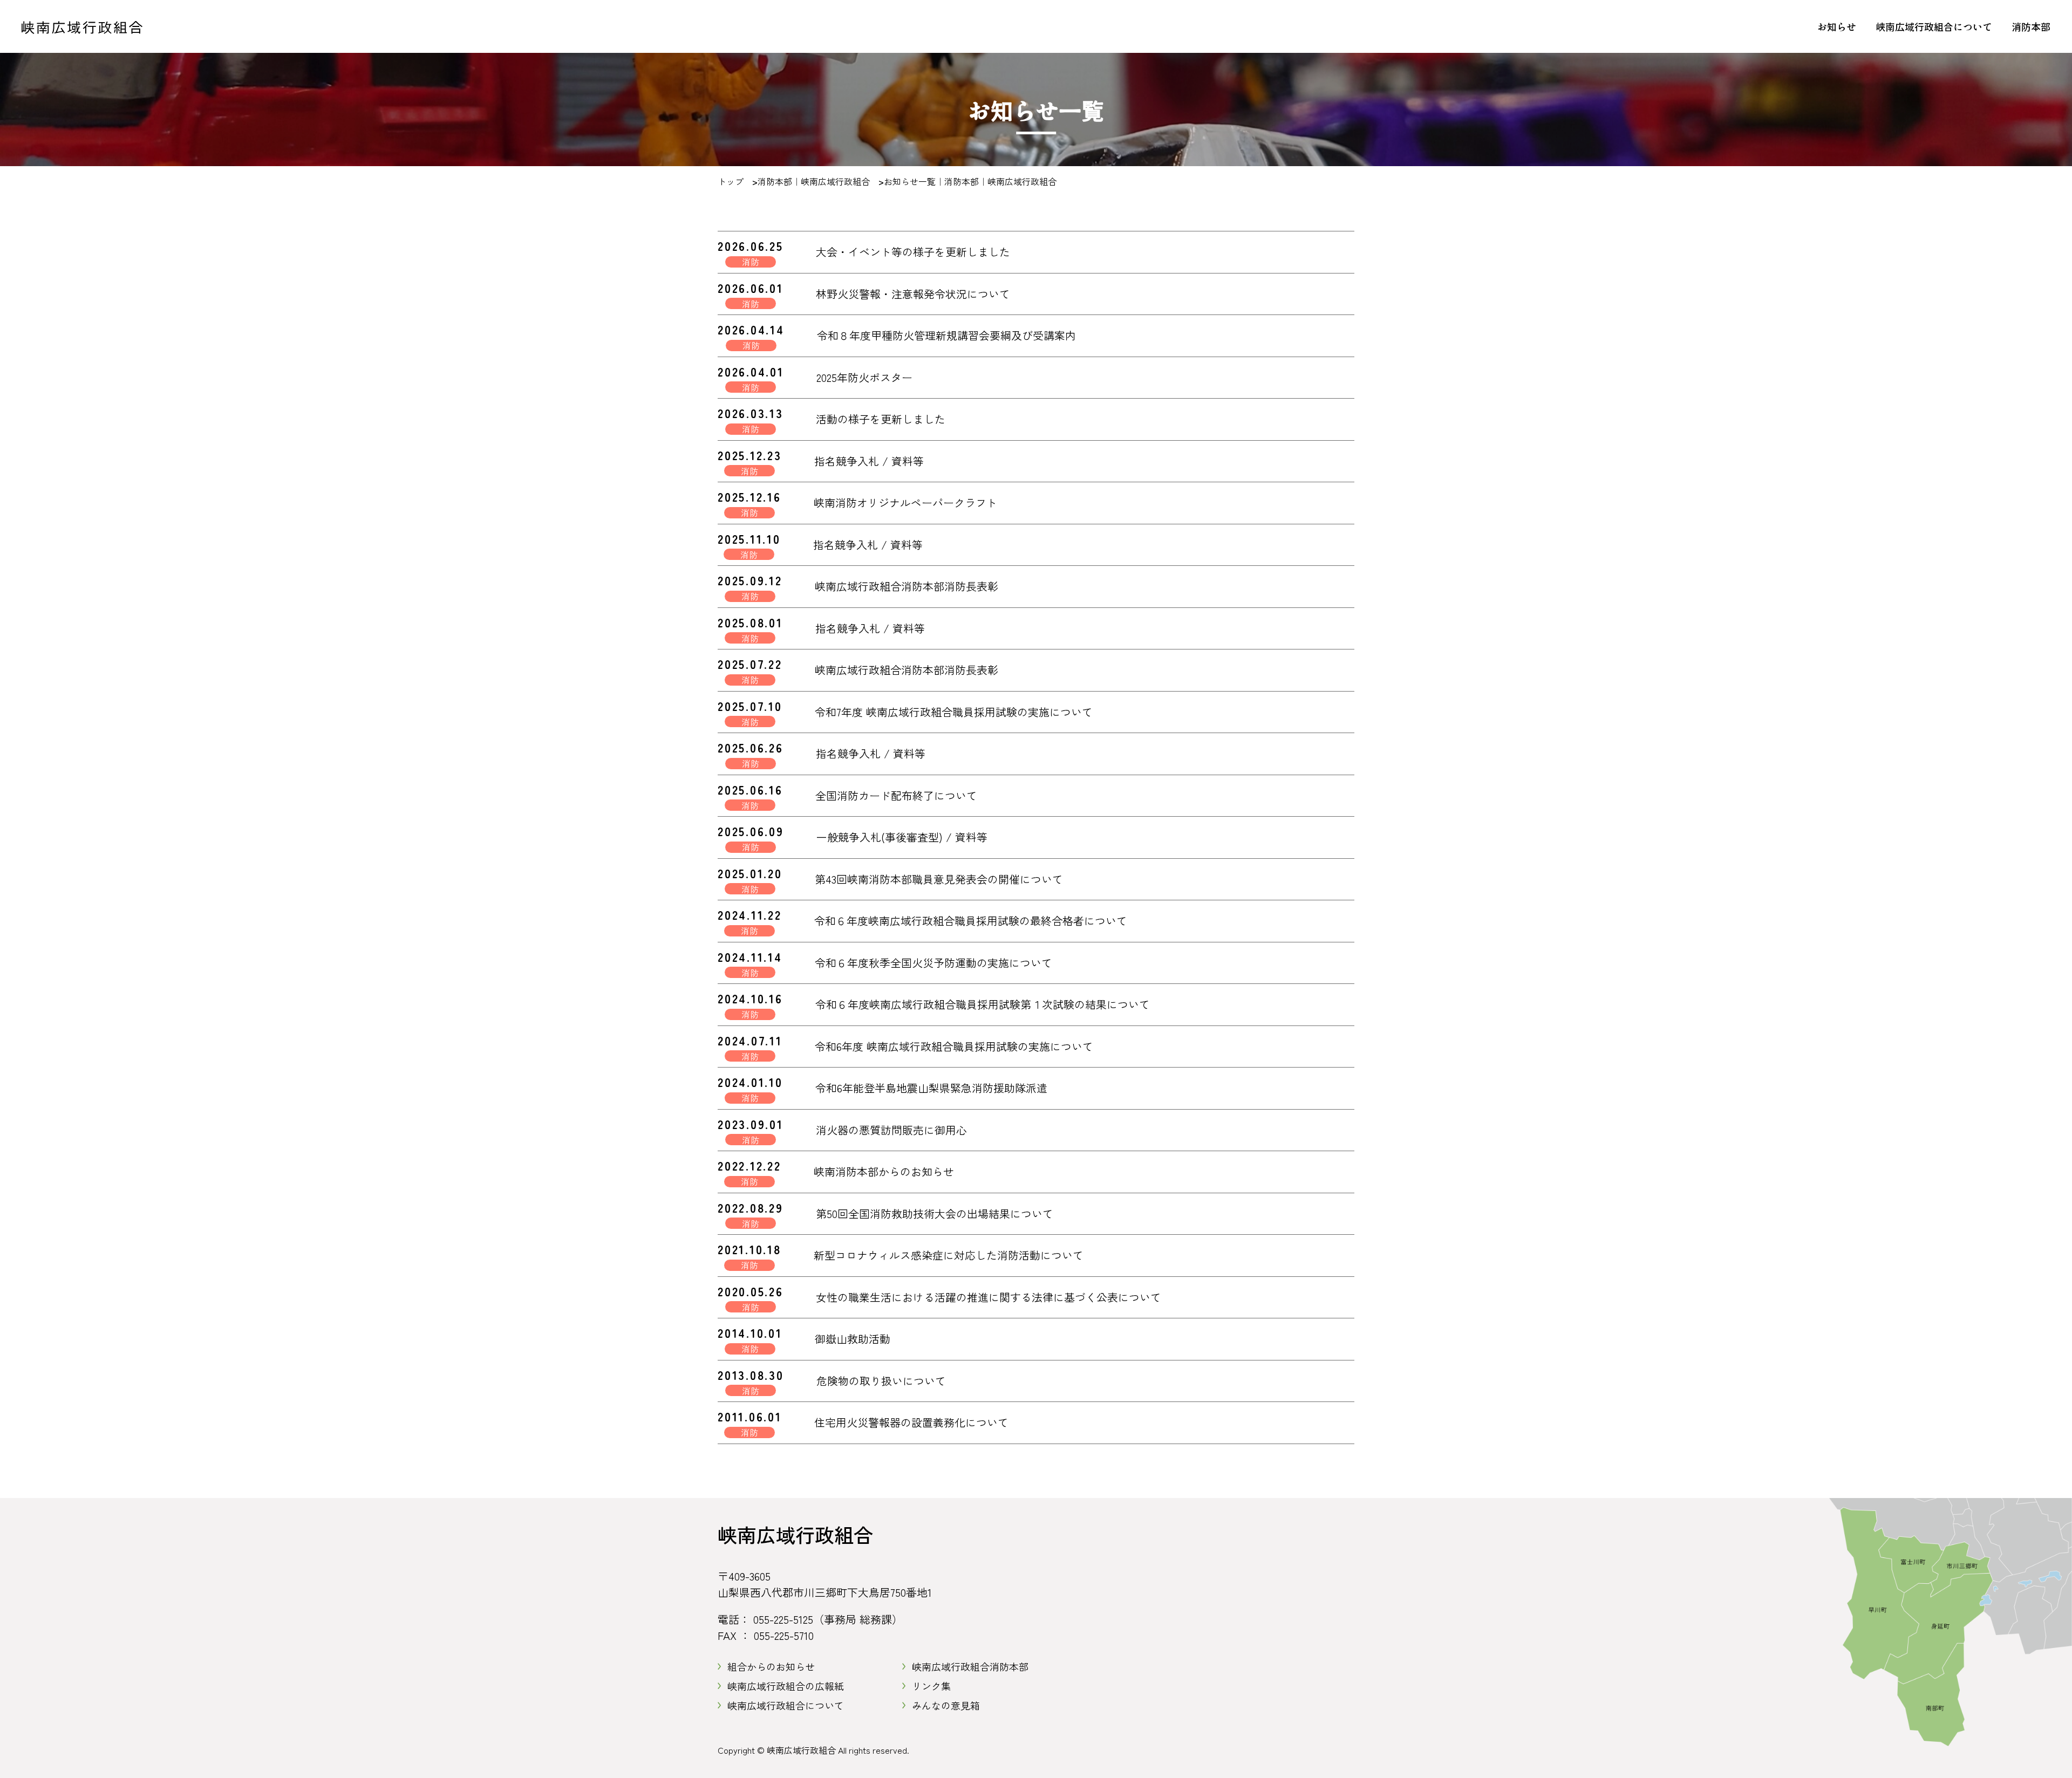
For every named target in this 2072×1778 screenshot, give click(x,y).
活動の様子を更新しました (881, 419)
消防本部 (2031, 26)
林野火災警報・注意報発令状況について (913, 294)
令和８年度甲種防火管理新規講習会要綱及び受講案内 (946, 335)
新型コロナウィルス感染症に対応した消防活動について (949, 1255)
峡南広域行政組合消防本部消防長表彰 (906, 586)
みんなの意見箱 (946, 1705)
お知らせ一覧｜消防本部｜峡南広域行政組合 (970, 181)
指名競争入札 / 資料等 (869, 461)
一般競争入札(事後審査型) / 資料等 (902, 837)
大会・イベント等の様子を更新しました (913, 252)
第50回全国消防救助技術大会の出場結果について (935, 1213)
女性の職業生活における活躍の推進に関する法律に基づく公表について (989, 1297)
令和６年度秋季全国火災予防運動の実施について (933, 963)
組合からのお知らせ (771, 1666)
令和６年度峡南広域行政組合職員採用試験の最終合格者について (971, 921)
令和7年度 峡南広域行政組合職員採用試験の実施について (954, 712)
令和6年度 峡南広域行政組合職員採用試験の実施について (954, 1046)
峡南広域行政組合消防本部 (970, 1666)
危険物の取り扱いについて (881, 1381)
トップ (731, 181)
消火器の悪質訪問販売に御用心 (891, 1130)
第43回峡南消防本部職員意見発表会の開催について (939, 879)
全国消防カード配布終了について (896, 795)
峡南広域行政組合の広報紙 (786, 1686)
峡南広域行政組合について (1934, 26)
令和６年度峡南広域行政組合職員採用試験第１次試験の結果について (983, 1004)
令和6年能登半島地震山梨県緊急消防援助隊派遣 (931, 1088)
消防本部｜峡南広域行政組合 (814, 181)
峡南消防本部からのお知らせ (884, 1171)
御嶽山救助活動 (853, 1339)
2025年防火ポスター (864, 377)
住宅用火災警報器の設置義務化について (911, 1422)
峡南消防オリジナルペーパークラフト (905, 502)
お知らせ (1837, 26)
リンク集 (931, 1686)
